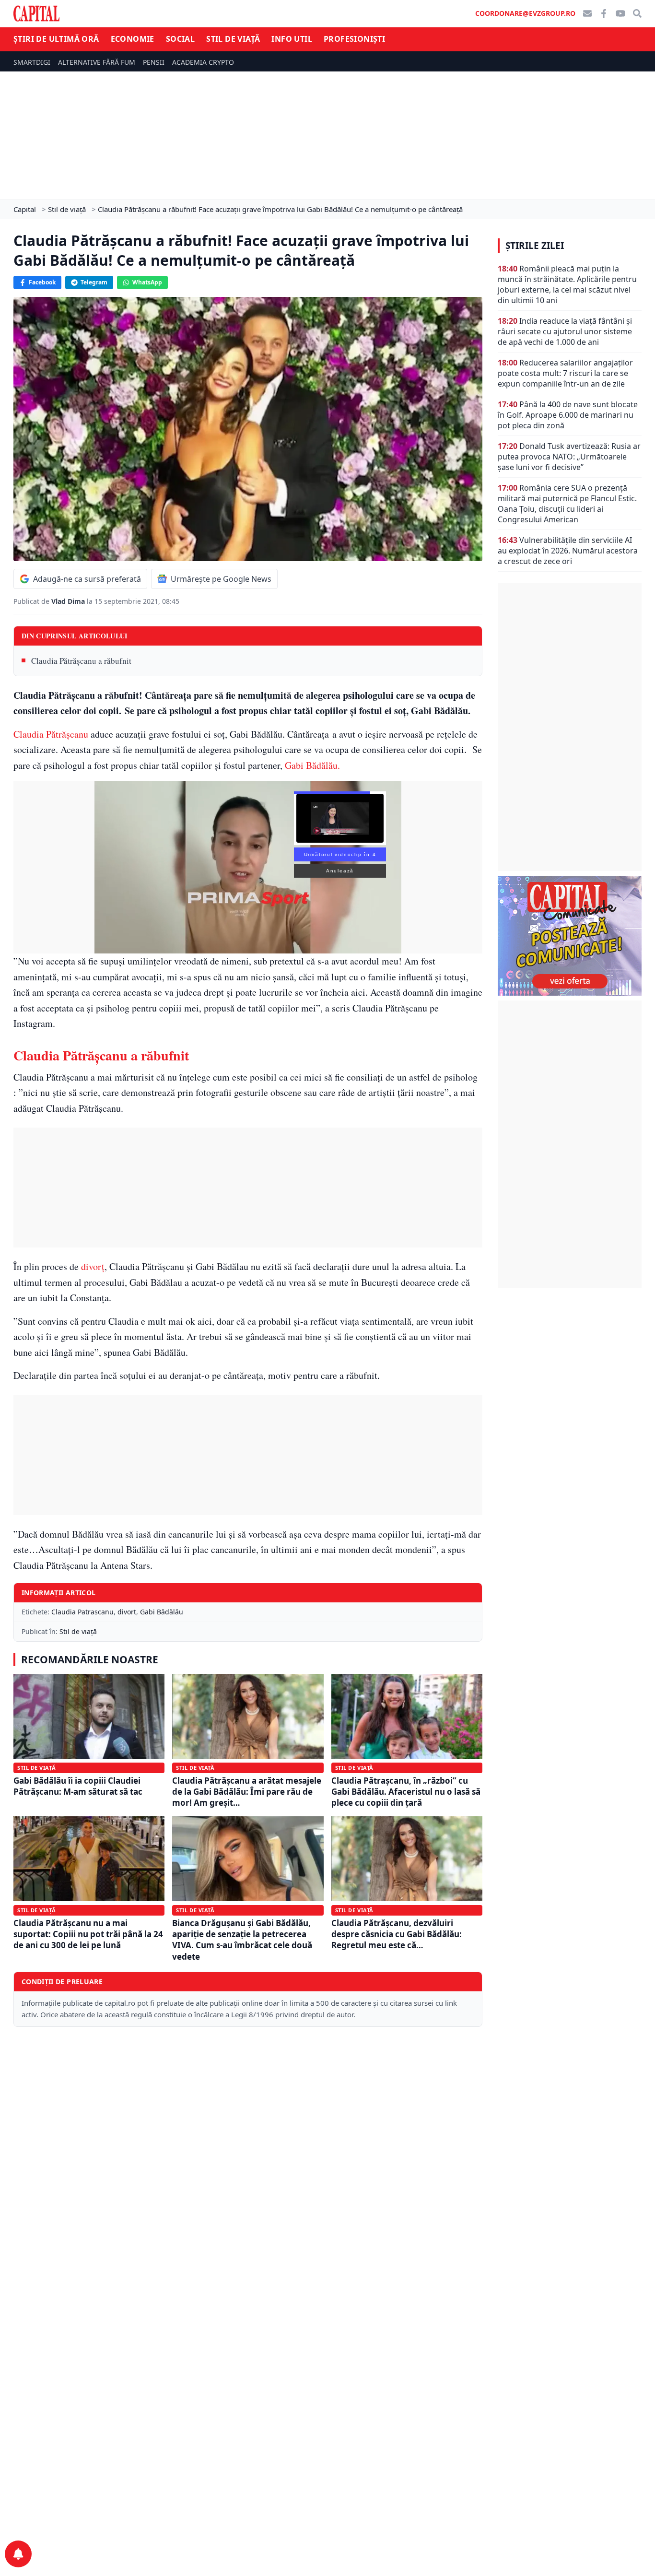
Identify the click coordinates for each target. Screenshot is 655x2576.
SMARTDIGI (32, 62)
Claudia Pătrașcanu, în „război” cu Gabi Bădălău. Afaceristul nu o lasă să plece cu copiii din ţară (406, 1792)
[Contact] (587, 13)
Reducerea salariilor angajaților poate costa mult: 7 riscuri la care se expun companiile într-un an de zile (565, 373)
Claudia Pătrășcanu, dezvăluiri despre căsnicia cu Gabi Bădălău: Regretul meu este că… (397, 1934)
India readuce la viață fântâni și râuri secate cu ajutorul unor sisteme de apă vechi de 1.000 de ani (565, 331)
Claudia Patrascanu (82, 1612)
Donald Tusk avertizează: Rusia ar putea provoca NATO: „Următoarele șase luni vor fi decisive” (569, 457)
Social (180, 39)
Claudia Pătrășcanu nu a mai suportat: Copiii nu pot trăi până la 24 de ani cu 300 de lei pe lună (88, 1934)
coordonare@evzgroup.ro (525, 13)
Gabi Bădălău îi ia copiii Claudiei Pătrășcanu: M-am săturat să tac (78, 1786)
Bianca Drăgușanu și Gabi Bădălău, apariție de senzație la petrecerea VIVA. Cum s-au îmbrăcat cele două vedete (242, 1940)
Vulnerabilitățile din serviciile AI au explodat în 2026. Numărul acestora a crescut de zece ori (568, 551)
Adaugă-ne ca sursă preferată (87, 579)
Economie (133, 39)
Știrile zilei (535, 246)
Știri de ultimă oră (56, 39)
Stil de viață (233, 39)
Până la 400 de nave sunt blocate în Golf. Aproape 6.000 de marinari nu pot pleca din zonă (568, 415)
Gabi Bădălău (162, 1612)
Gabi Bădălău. (312, 765)
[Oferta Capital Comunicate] (570, 936)
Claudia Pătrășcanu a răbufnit (81, 661)
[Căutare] (637, 13)
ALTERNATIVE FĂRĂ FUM (97, 62)
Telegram (94, 282)
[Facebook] (604, 13)
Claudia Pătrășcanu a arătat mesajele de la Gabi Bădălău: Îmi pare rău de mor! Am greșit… (247, 1792)
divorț (93, 1266)
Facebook (42, 282)
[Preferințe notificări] (18, 2554)
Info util (292, 39)
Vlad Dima (69, 601)
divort (127, 1612)
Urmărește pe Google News (221, 579)
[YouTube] (620, 13)
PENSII (154, 62)
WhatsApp (147, 282)
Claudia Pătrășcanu (51, 734)
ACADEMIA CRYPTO (203, 62)
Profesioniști (354, 39)
